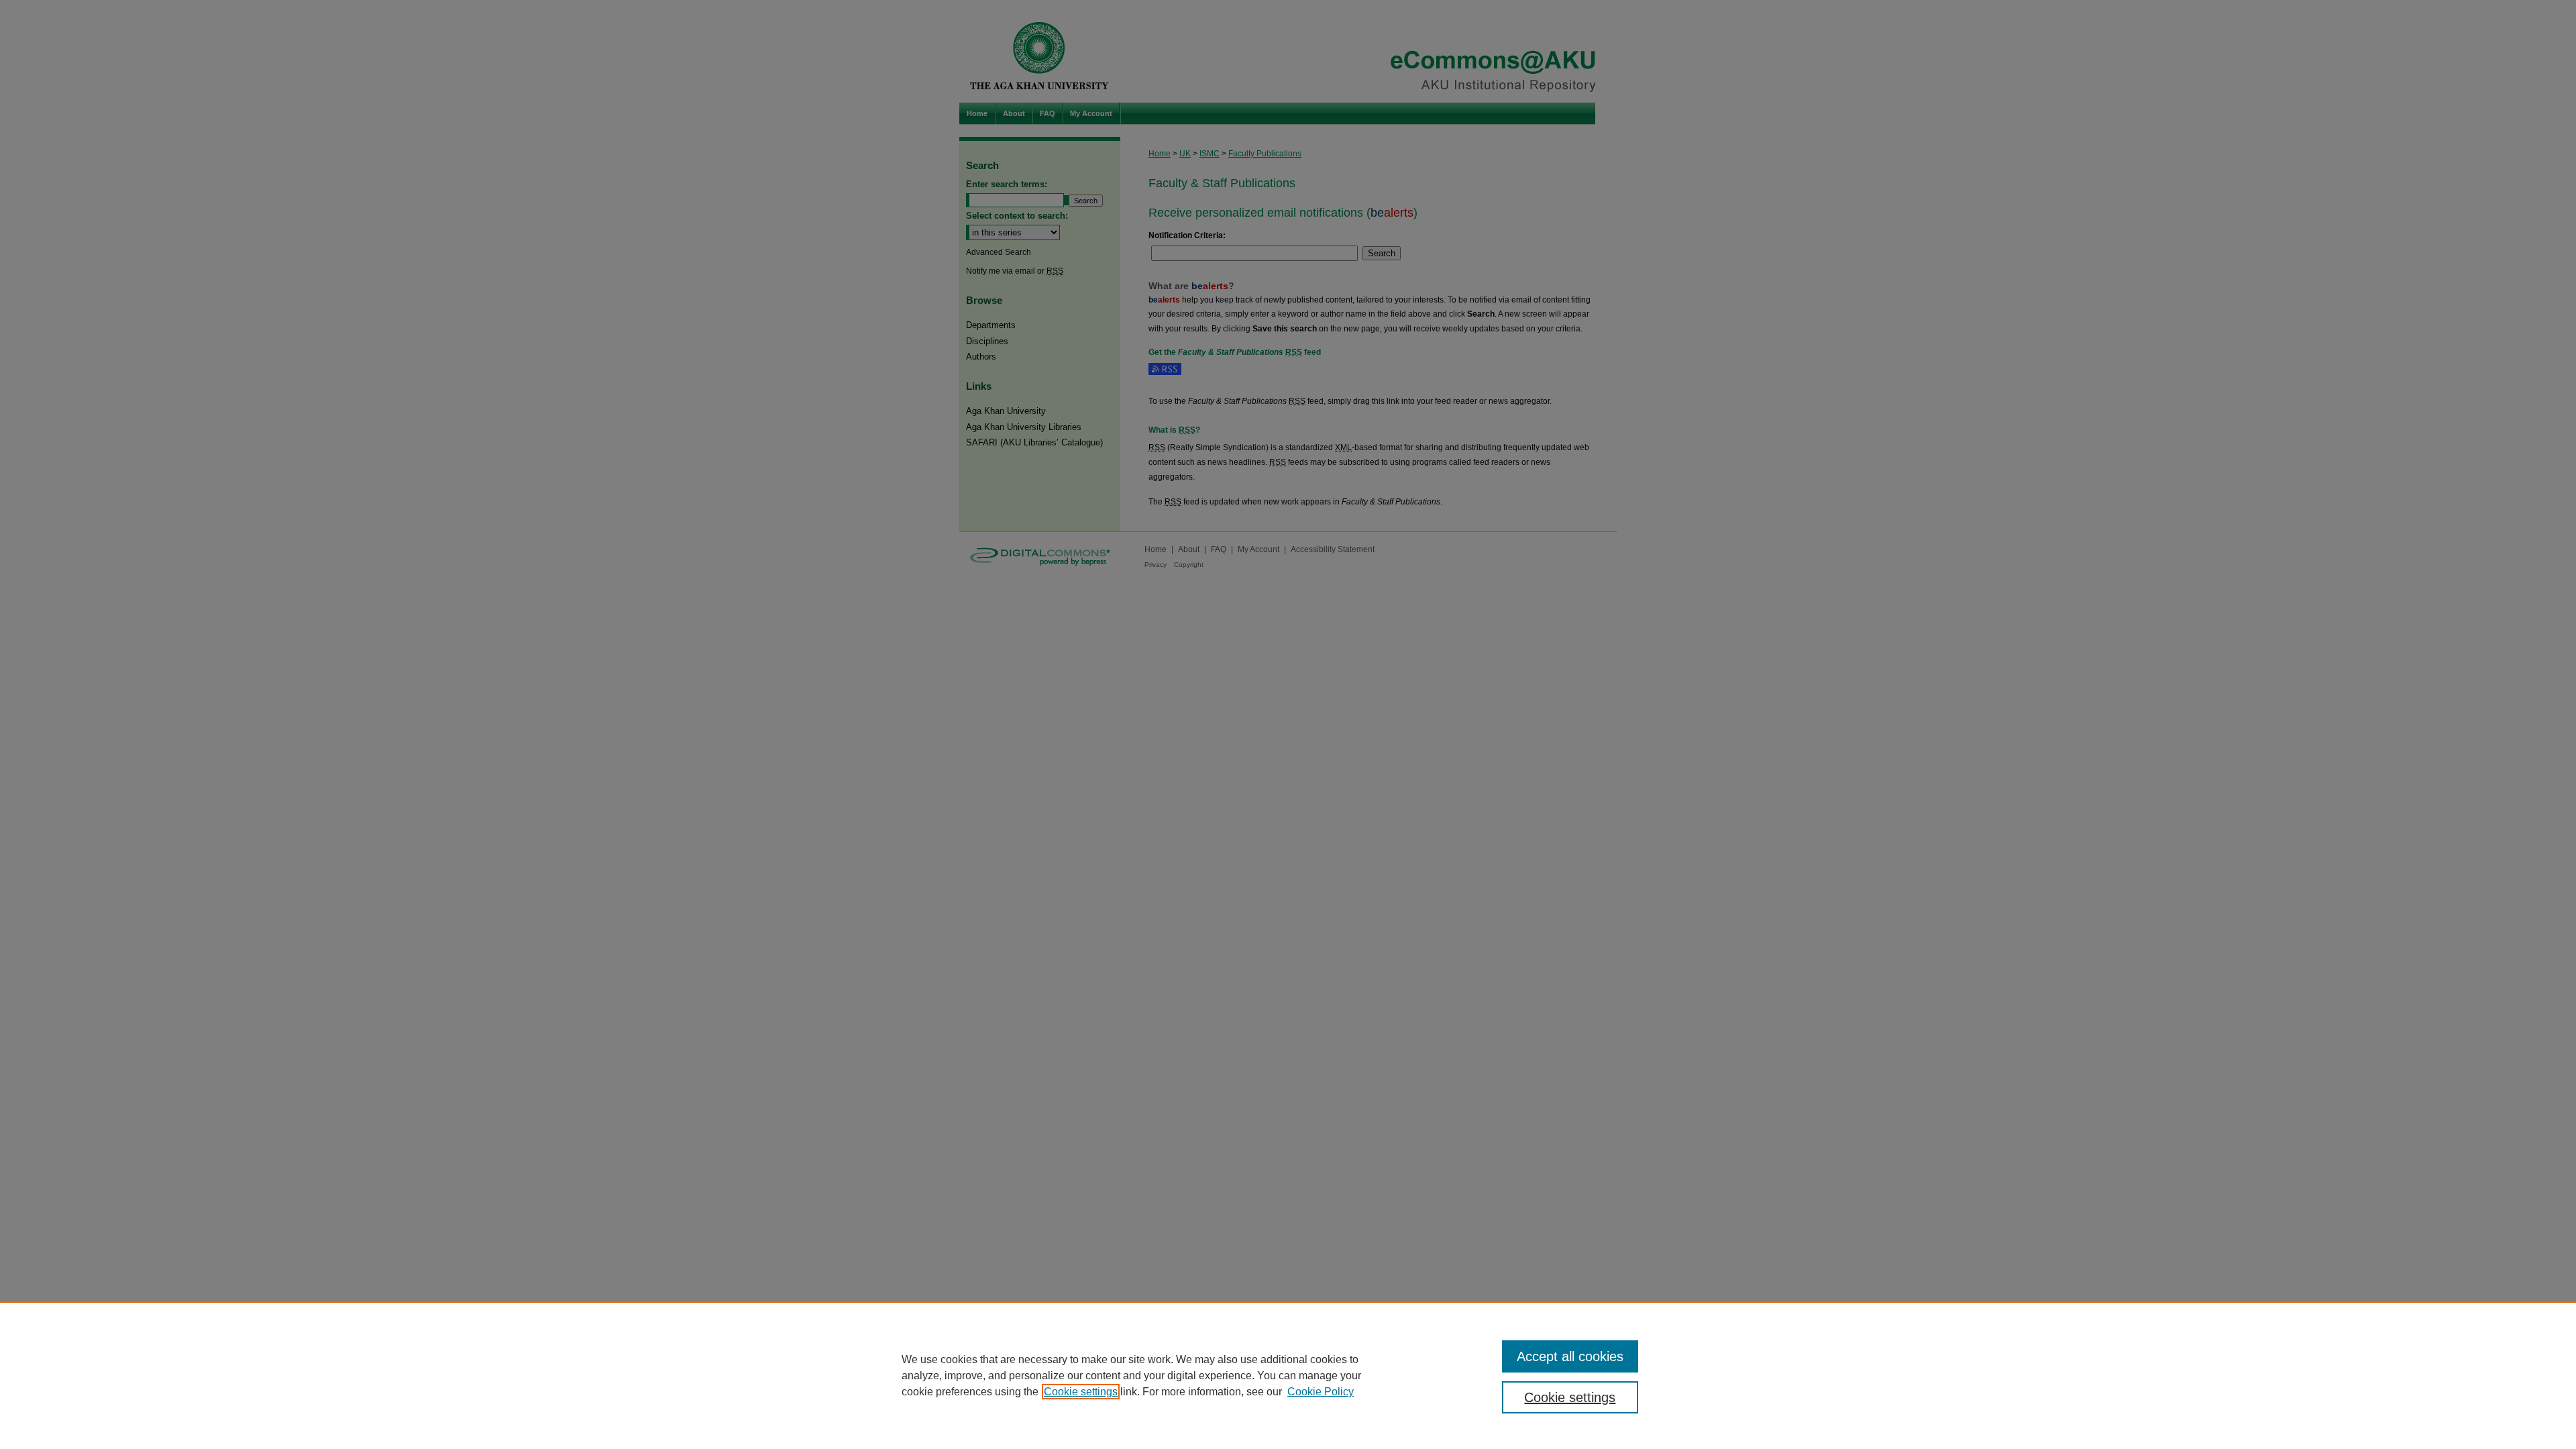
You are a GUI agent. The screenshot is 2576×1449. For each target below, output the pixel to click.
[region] (1288, 1375)
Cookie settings (1081, 1392)
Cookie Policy (1321, 1392)
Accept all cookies (1570, 1356)
